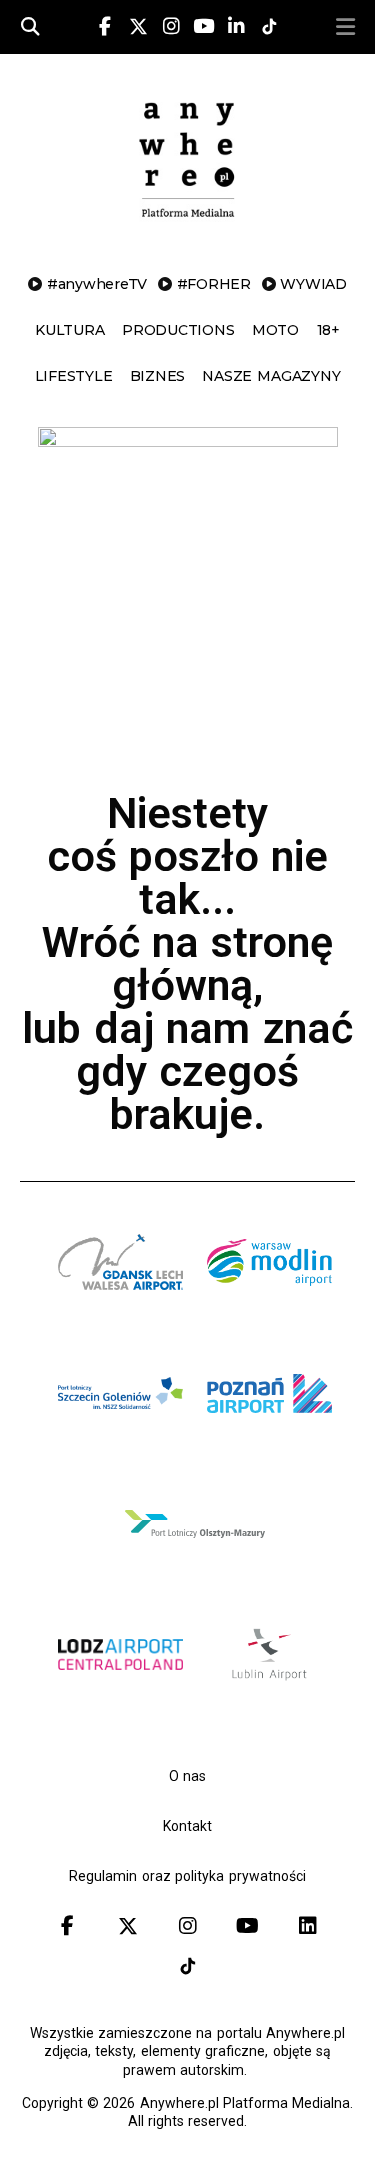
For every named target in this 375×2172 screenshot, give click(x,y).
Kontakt (187, 1826)
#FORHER (214, 284)
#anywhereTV (97, 284)
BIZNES (158, 376)
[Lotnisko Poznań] (269, 1438)
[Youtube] (204, 27)
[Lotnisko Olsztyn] (195, 1569)
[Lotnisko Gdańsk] (120, 1307)
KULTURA (69, 330)
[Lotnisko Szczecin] (120, 1438)
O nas (187, 1776)
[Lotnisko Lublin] (269, 1680)
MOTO (275, 330)
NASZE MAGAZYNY (271, 376)
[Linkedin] (308, 1926)
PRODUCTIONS (178, 330)
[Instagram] (171, 27)
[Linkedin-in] (237, 27)
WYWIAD (313, 284)
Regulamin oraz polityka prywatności (187, 1876)
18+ (328, 330)
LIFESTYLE (74, 376)
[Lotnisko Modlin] (269, 1307)
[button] (346, 27)
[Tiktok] (188, 1966)
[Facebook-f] (105, 27)
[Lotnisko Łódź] (120, 1700)
